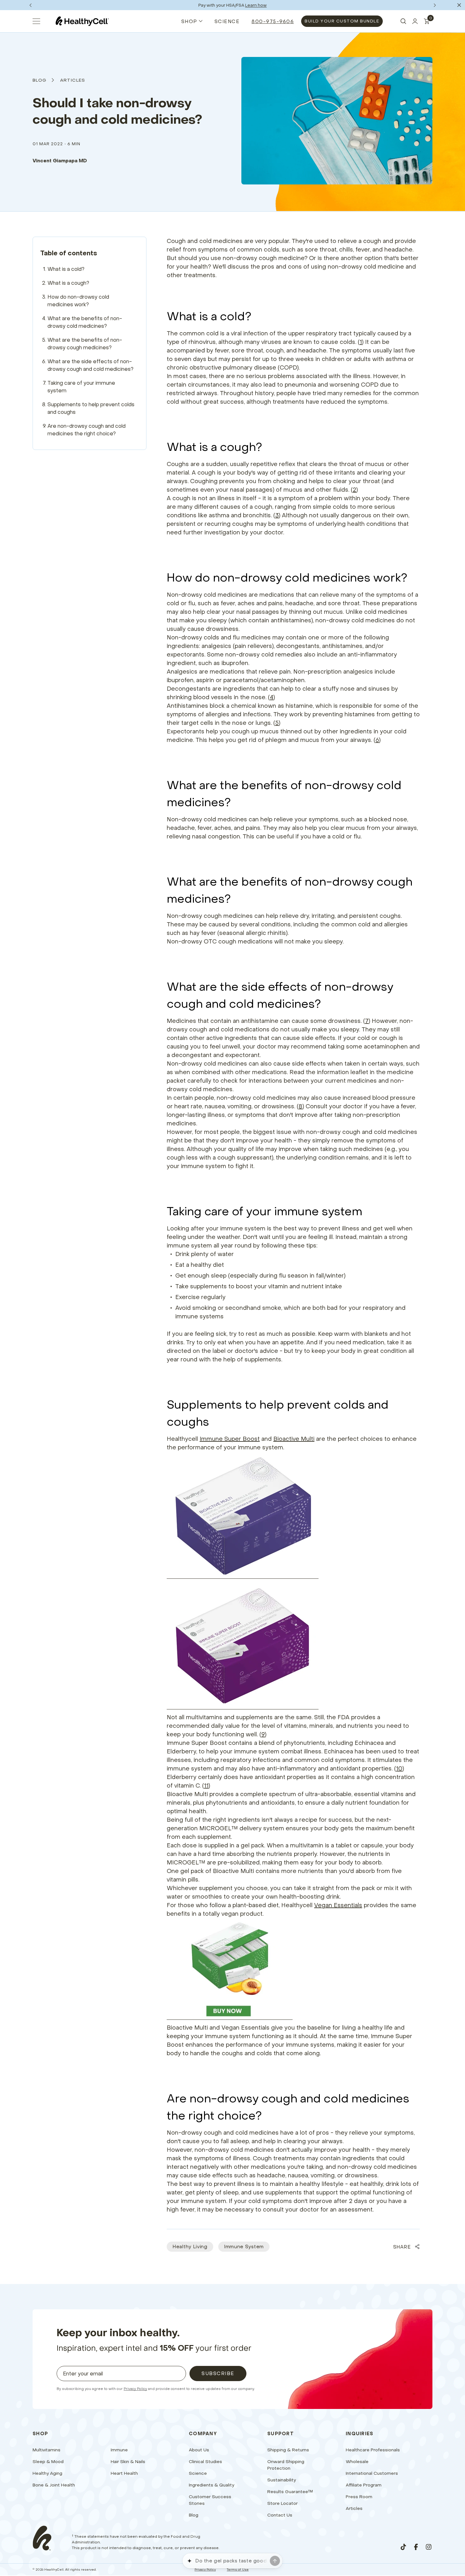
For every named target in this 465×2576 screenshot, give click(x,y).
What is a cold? (66, 269)
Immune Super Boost (230, 1439)
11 (206, 1786)
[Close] (459, 5)
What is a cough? (68, 283)
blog (40, 80)
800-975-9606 (273, 21)
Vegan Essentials (338, 1905)
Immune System (244, 2246)
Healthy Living (190, 2246)
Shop (189, 21)
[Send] (275, 2561)
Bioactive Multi (294, 1439)
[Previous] (30, 5)
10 (399, 1768)
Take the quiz (258, 5)
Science (227, 21)
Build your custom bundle (342, 21)
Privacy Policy (135, 2389)
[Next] (435, 5)
